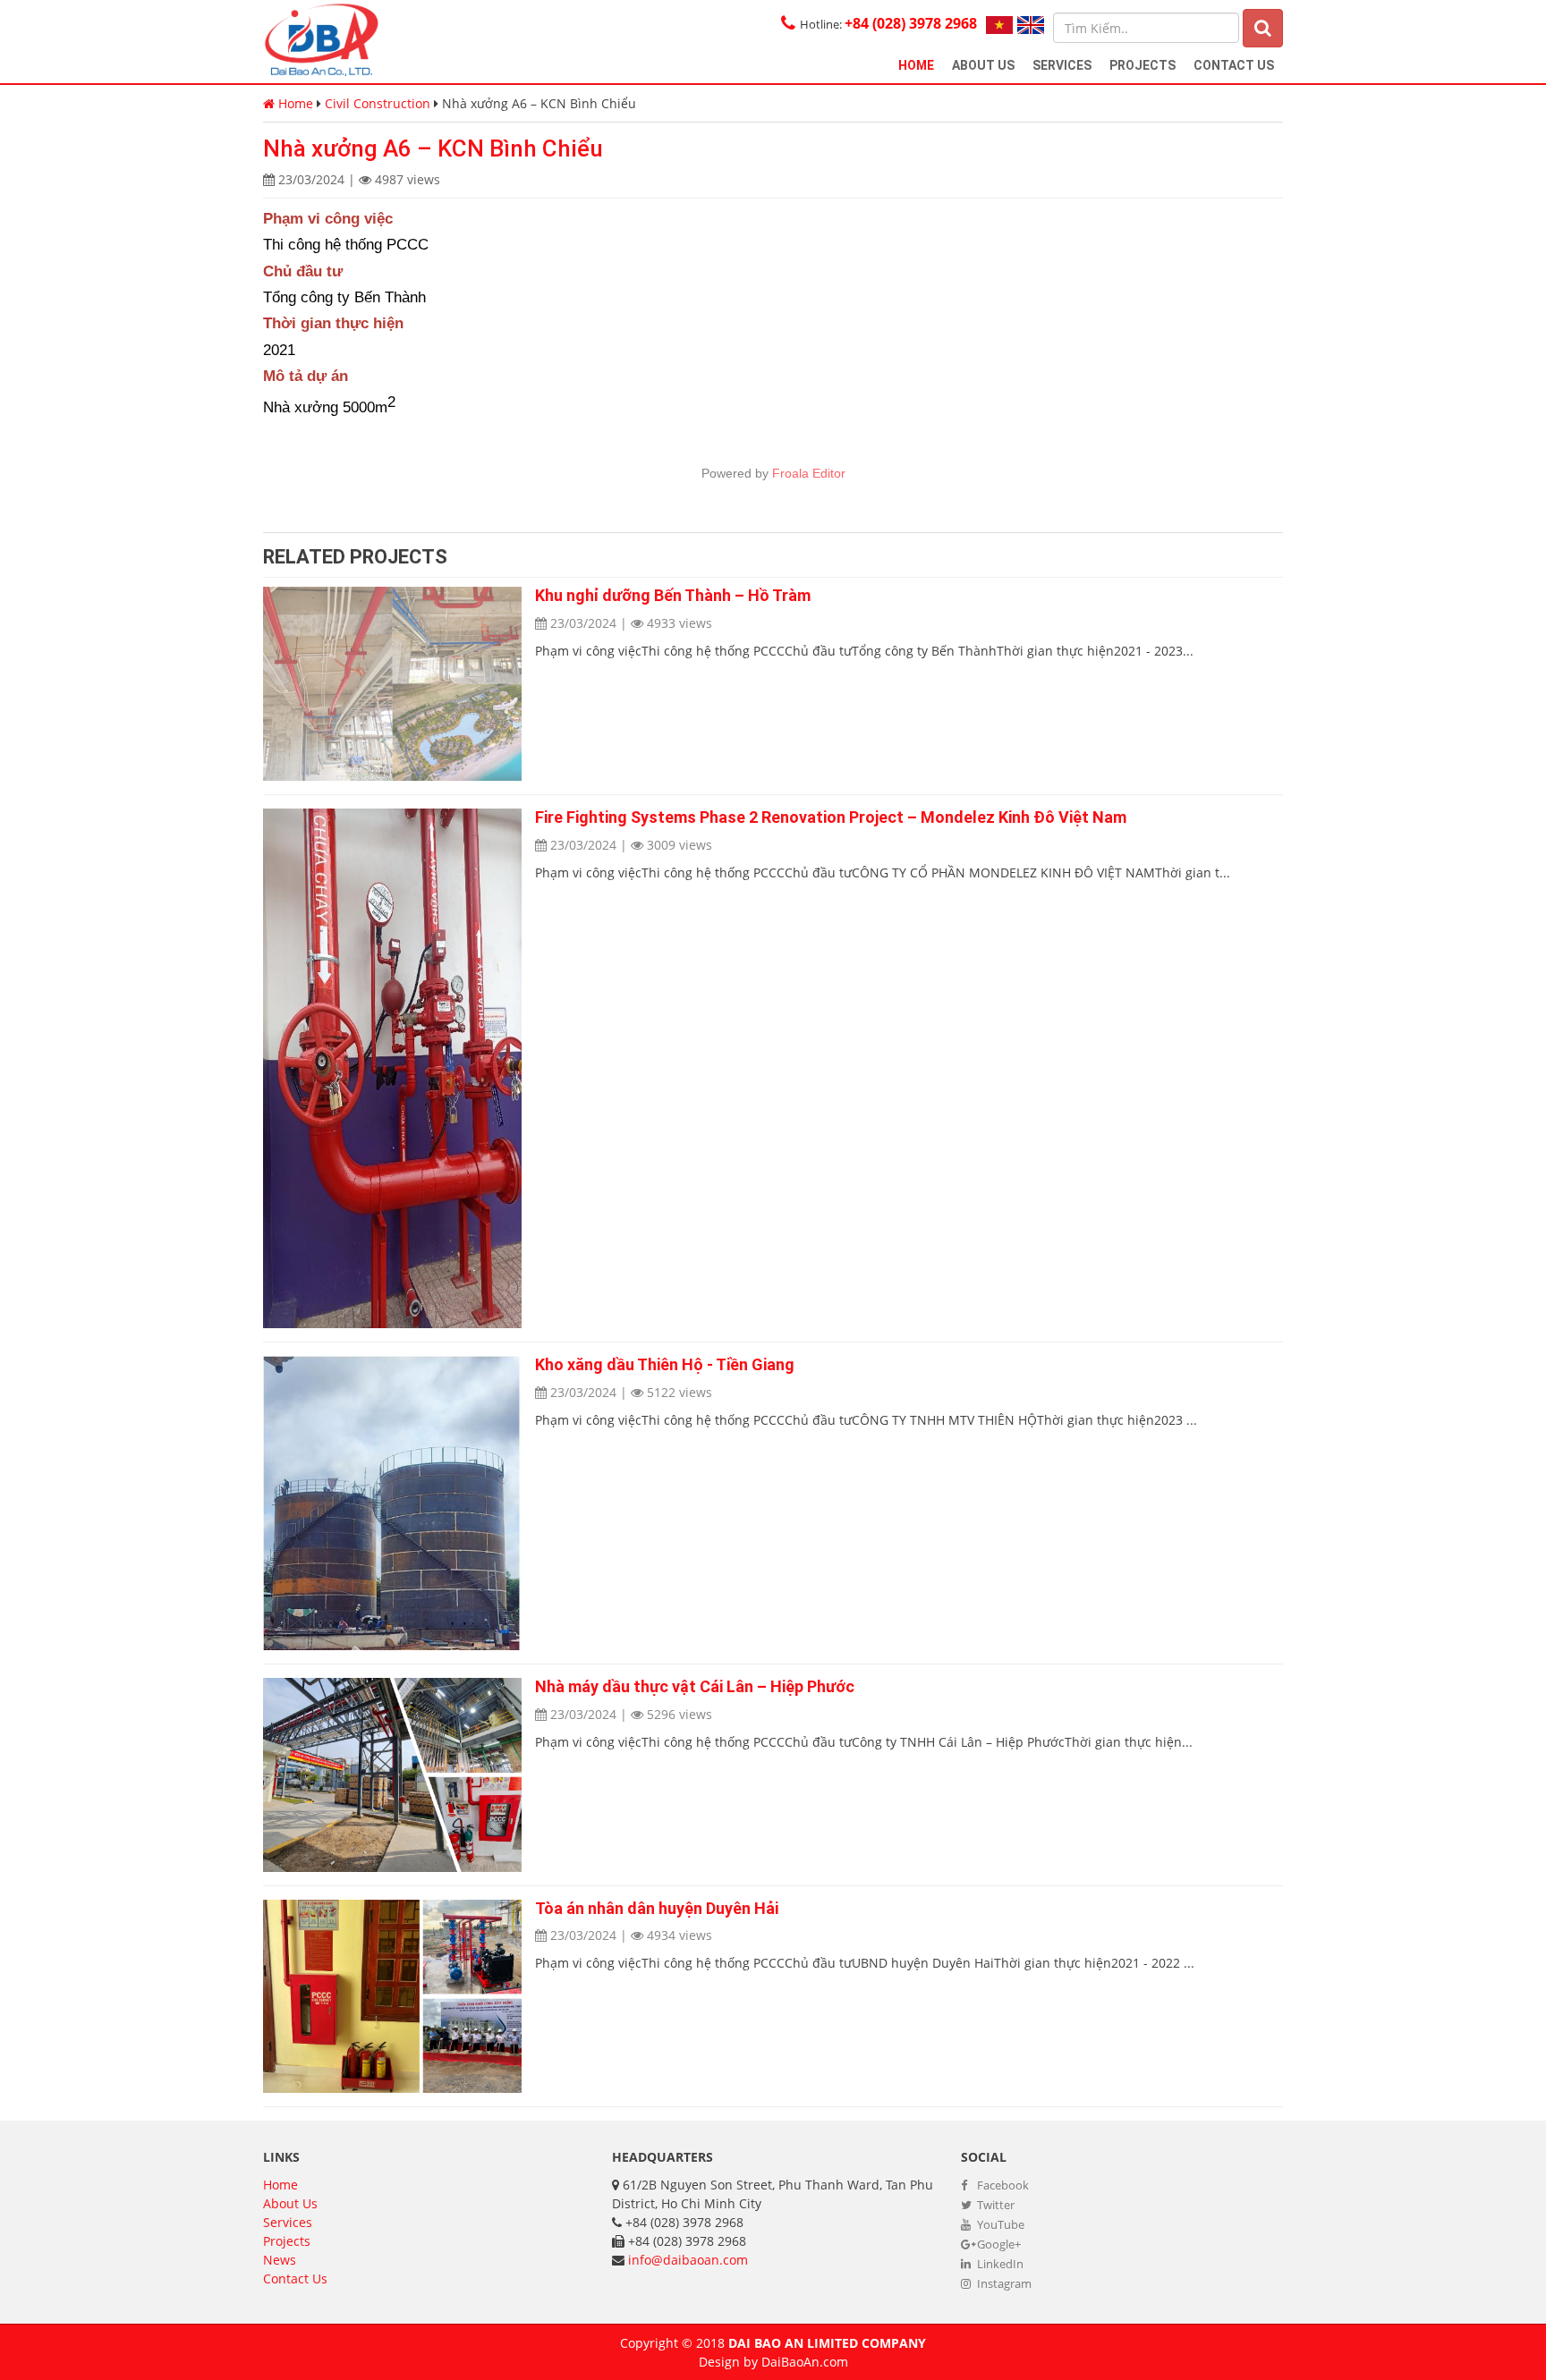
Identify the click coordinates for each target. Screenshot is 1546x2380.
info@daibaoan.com (688, 2260)
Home (916, 65)
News (280, 2260)
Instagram (1003, 2283)
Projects (1143, 65)
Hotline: (888, 24)
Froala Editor (809, 473)
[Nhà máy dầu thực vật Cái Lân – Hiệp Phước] (392, 1775)
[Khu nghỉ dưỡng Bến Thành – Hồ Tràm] (392, 684)
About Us (983, 65)
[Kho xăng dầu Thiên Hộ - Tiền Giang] (392, 1503)
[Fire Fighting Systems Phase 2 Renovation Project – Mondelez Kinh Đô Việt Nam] (392, 1068)
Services (1062, 65)
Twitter (994, 2205)
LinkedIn (999, 2264)
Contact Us (1234, 65)
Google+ (998, 2244)
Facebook (1002, 2185)
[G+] (437, 501)
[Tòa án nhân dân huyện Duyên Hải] (392, 1997)
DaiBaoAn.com (805, 2362)
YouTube (999, 2224)
